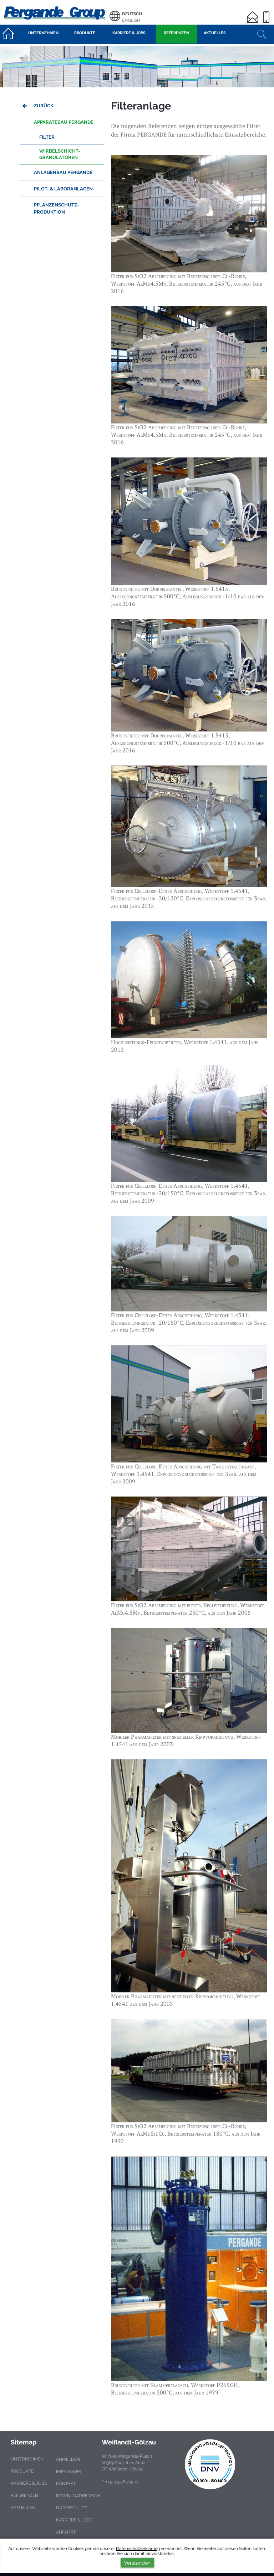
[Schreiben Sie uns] (254, 13)
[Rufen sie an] (267, 13)
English (131, 20)
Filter (47, 137)
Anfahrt (66, 2532)
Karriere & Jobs (29, 2483)
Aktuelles (23, 2508)
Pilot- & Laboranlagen (63, 189)
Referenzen (24, 2495)
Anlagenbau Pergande (63, 172)
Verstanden (137, 2563)
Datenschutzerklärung (138, 2549)
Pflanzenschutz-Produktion (56, 208)
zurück (44, 106)
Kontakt (66, 2484)
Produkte (22, 2471)
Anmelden (68, 2459)
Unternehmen (27, 2459)
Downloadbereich (78, 2496)
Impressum (68, 2472)
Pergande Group (55, 12)
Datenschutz (72, 2508)
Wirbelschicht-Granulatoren (60, 154)
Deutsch (132, 14)
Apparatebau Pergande (64, 122)
